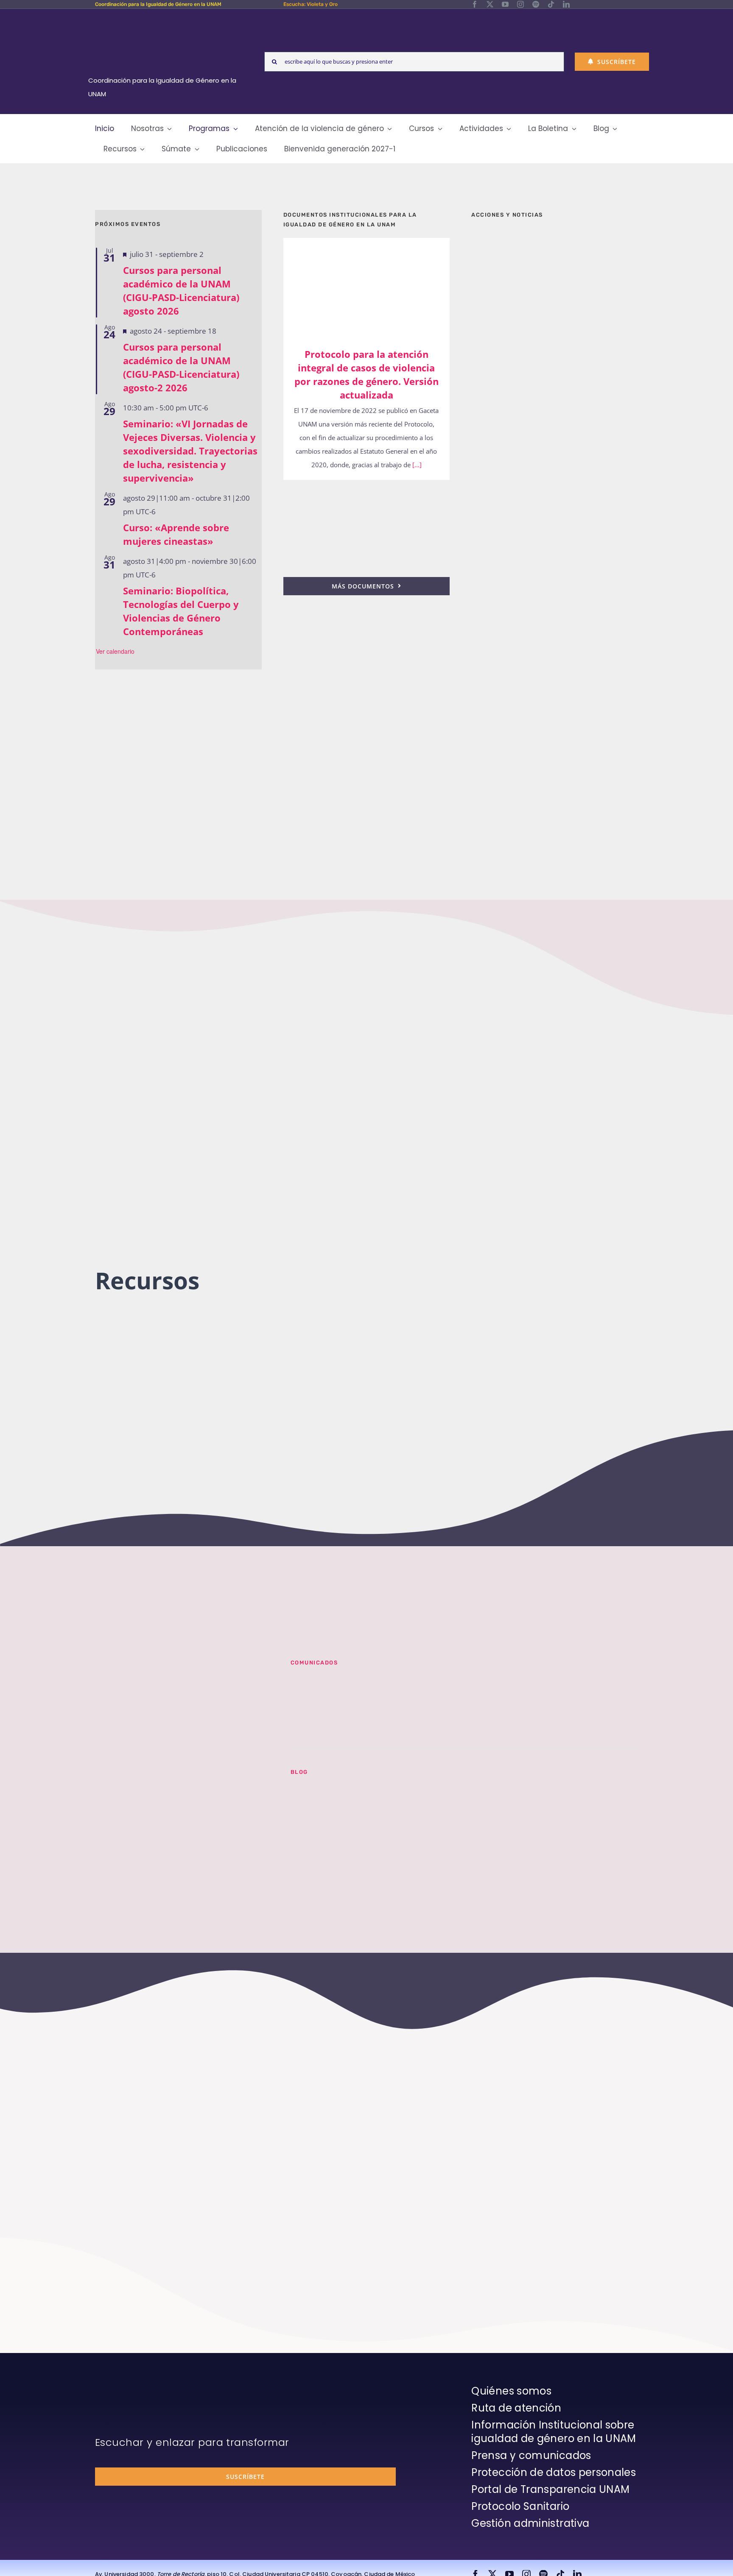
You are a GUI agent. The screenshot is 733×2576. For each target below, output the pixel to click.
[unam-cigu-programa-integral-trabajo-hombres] (555, 686)
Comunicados (314, 1663)
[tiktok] (551, 4)
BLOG (299, 1772)
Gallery (379, 286)
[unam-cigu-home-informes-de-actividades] (555, 468)
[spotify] (536, 4)
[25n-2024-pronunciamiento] (367, 491)
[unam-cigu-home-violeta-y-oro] (555, 774)
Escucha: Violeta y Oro (311, 4)
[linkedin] (566, 4)
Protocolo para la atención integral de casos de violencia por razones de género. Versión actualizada (354, 286)
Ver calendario (115, 651)
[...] (416, 465)
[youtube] (505, 4)
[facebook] (475, 4)
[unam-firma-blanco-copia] (119, 2386)
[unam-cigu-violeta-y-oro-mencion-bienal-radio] (182, 1670)
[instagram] (520, 4)
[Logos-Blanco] (165, 19)
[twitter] (490, 4)
